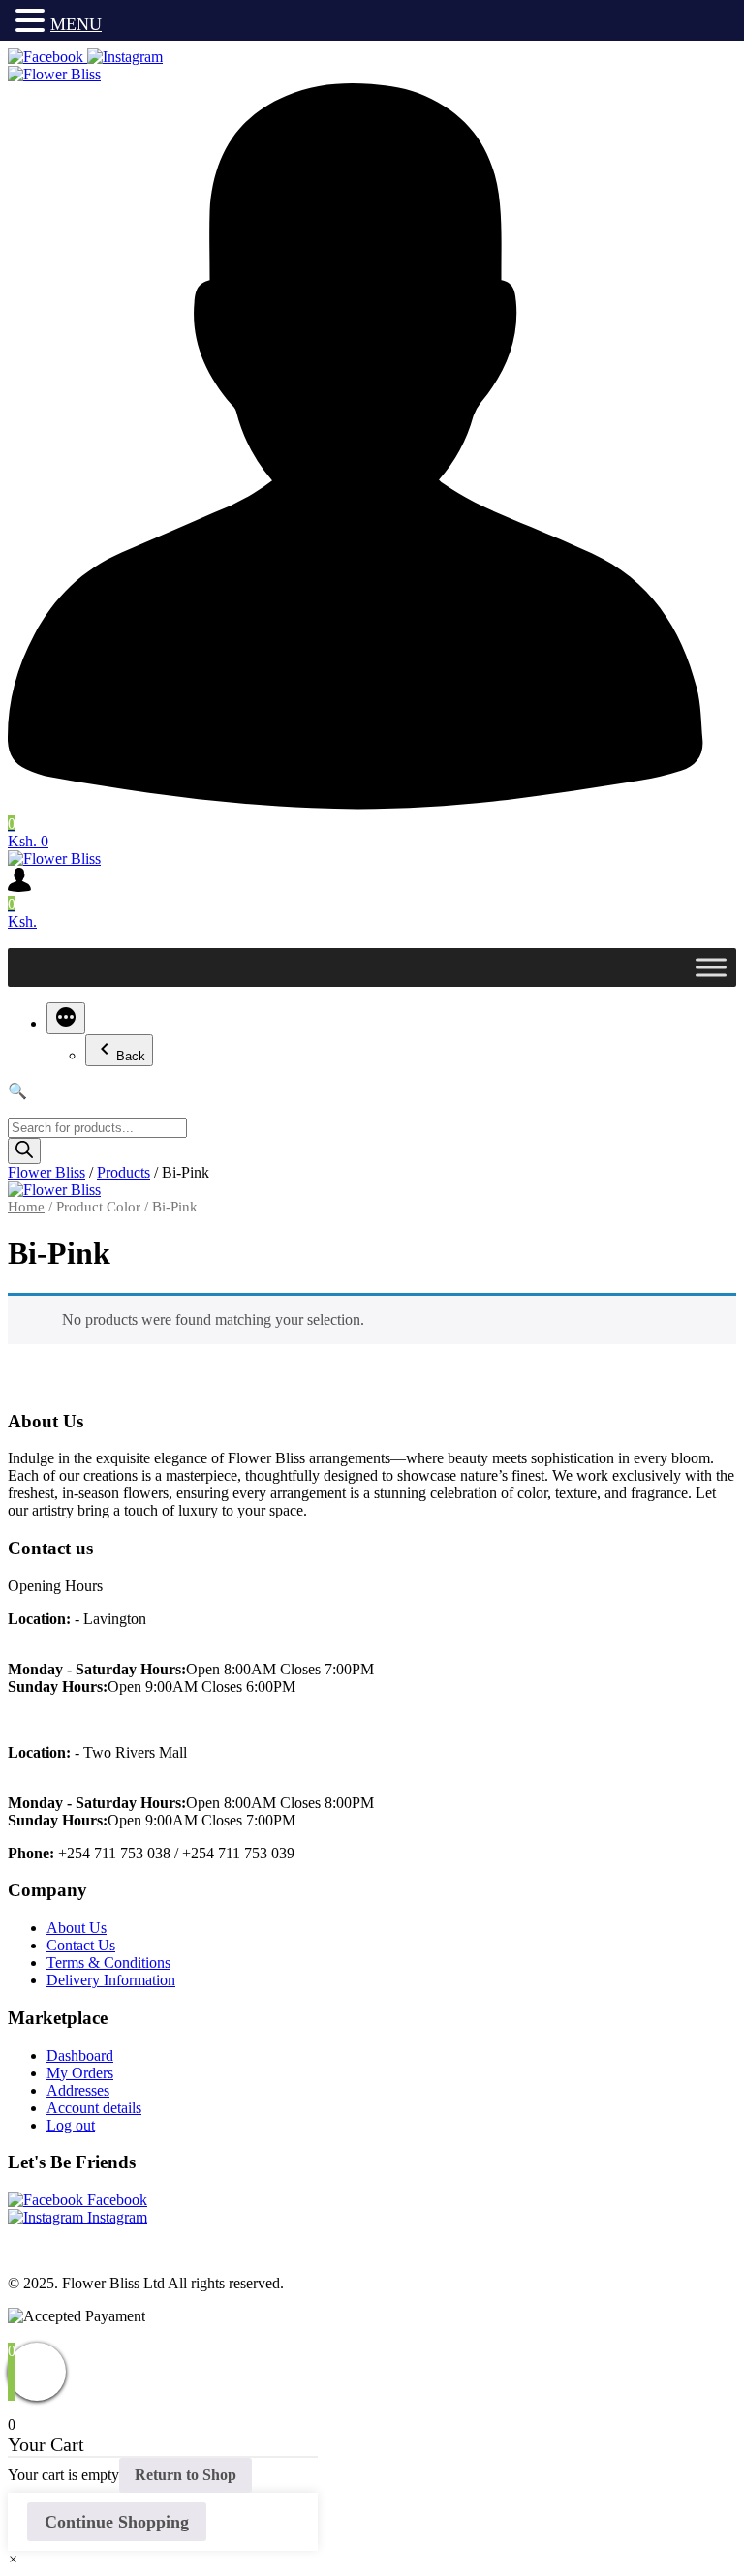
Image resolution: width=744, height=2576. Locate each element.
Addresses (78, 2090)
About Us (77, 1928)
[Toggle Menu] (711, 967)
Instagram (115, 2217)
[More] (66, 1018)
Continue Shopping (117, 2522)
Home (26, 1207)
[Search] (24, 1151)
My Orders (80, 2073)
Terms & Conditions (108, 1963)
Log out (71, 2125)
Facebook (115, 2200)
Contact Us (81, 1945)
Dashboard (80, 2055)
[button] (13, 2559)
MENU (76, 24)
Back (131, 1056)
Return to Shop (186, 2475)
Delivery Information (111, 1980)
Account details (94, 2108)
